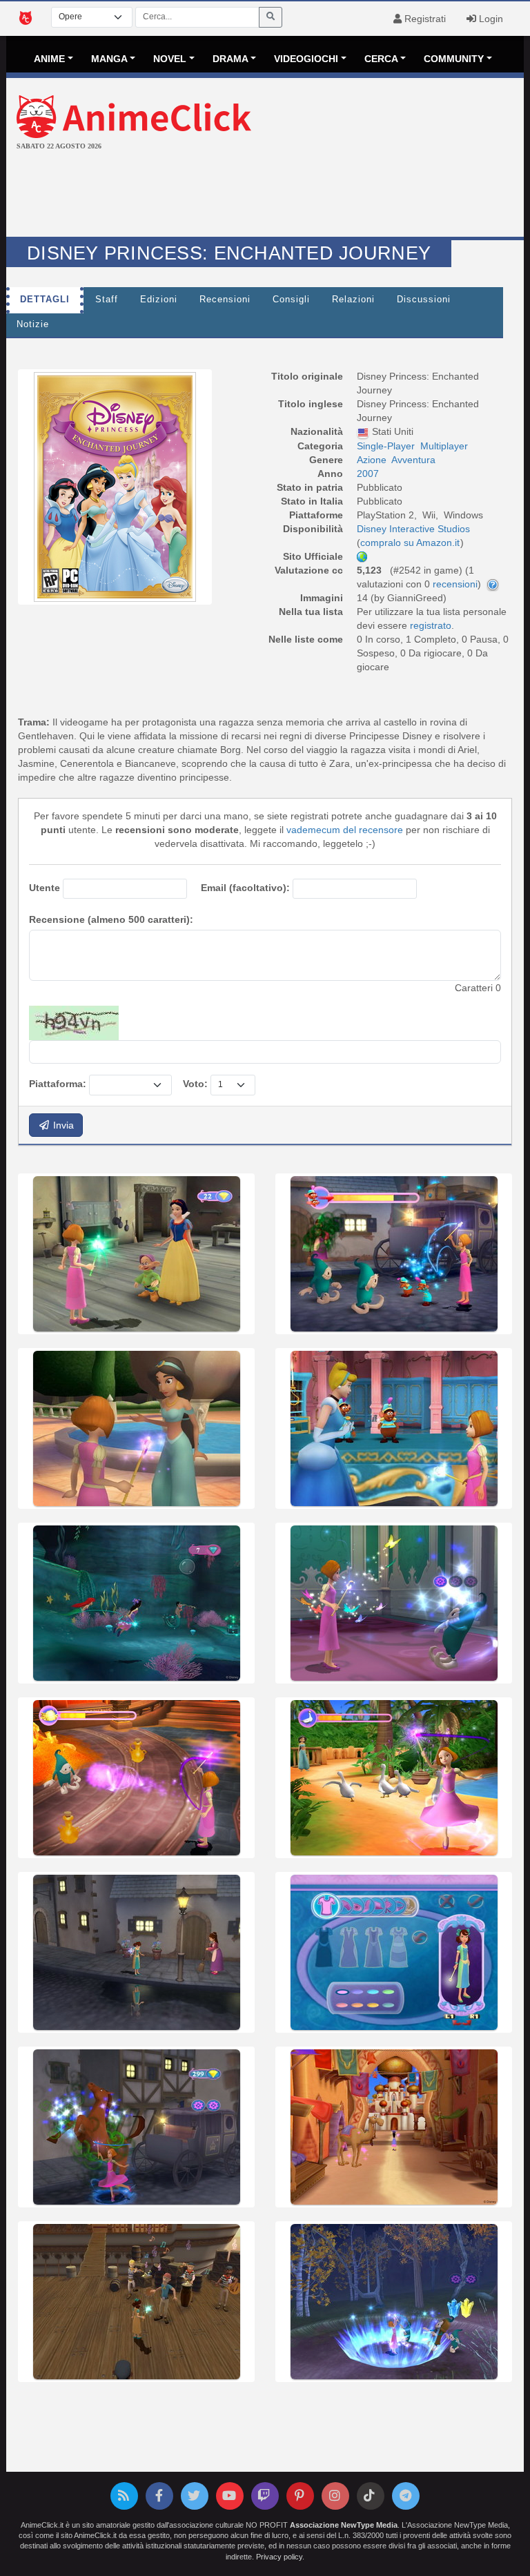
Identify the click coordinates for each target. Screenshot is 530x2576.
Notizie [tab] (33, 324)
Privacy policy (279, 2557)
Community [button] (454, 59)
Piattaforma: (58, 1084)
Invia (62, 1125)
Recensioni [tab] (225, 300)
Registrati (424, 19)
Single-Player (386, 446)
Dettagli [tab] (45, 300)
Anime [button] (49, 59)
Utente (45, 888)
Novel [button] (170, 59)
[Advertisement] (265, 195)
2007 (368, 474)
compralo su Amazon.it (410, 543)
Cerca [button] (381, 59)
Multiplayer (444, 446)
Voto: (195, 1084)
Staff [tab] (107, 300)
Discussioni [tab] (424, 300)
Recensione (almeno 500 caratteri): (111, 919)
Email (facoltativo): (245, 888)
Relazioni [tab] (353, 300)
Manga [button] (109, 59)
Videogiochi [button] (306, 59)
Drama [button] (230, 59)
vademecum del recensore (345, 830)
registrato (431, 625)
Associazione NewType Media (344, 2525)
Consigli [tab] (291, 300)
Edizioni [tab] (159, 300)
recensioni (455, 584)
